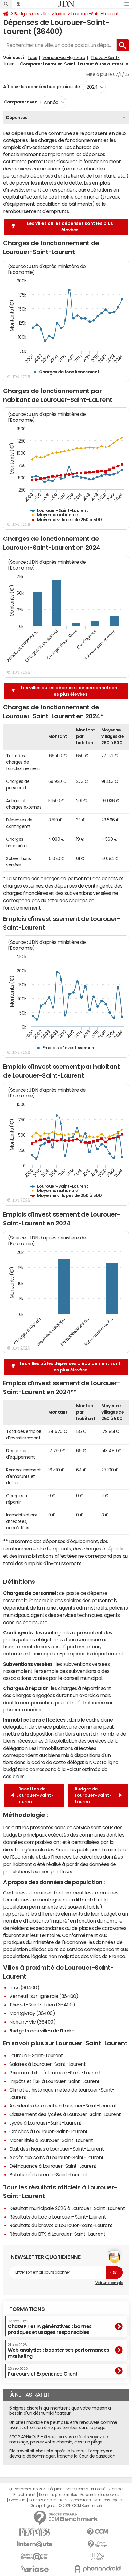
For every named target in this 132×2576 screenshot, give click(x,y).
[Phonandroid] (97, 2569)
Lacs (33, 58)
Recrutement (24, 2495)
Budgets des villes (32, 14)
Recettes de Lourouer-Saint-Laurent (35, 1795)
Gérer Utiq (17, 2500)
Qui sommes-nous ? (27, 2489)
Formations (27, 2309)
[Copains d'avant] (35, 2557)
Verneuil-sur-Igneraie (64, 58)
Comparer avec (20, 102)
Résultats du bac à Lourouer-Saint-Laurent (58, 2217)
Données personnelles (58, 2495)
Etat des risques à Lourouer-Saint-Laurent (56, 2149)
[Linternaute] (35, 2544)
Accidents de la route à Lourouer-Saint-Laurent (63, 2106)
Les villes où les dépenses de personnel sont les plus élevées (70, 691)
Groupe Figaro (43, 2506)
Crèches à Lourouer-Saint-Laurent (49, 2131)
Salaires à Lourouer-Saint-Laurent (47, 2064)
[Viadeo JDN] (97, 2557)
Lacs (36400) (24, 1987)
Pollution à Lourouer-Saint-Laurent (48, 2174)
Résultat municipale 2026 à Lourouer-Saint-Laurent (67, 2208)
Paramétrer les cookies (100, 2495)
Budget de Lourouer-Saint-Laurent (93, 1795)
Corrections (81, 2500)
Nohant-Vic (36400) (32, 2022)
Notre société (77, 2489)
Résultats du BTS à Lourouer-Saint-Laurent (57, 2234)
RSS (64, 2500)
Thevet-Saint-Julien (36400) (42, 2005)
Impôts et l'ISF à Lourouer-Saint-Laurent (54, 2081)
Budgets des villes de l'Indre (42, 2031)
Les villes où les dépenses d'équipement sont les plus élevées (70, 1367)
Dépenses (17, 118)
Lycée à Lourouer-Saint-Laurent (45, 2123)
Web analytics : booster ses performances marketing (58, 2351)
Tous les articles (43, 2500)
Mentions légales (109, 2500)
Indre (60, 14)
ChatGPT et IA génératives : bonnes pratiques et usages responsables (50, 2327)
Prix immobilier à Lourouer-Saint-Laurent (55, 2073)
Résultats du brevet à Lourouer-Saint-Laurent (61, 2225)
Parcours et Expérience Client (43, 2372)
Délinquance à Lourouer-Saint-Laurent (53, 2166)
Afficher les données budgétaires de (41, 87)
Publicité (98, 2489)
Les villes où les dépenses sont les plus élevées (70, 227)
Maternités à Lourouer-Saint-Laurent (51, 2140)
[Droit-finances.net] (97, 2544)
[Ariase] (35, 2569)
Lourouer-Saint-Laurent (95, 14)
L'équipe (55, 2489)
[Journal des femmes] (35, 2532)
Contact (116, 2489)
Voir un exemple (109, 2283)
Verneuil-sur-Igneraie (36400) (44, 1996)
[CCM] (97, 2532)
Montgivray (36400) (32, 2013)
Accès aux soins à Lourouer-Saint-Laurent (56, 2157)
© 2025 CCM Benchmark (80, 2506)
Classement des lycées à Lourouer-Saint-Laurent (65, 2114)
